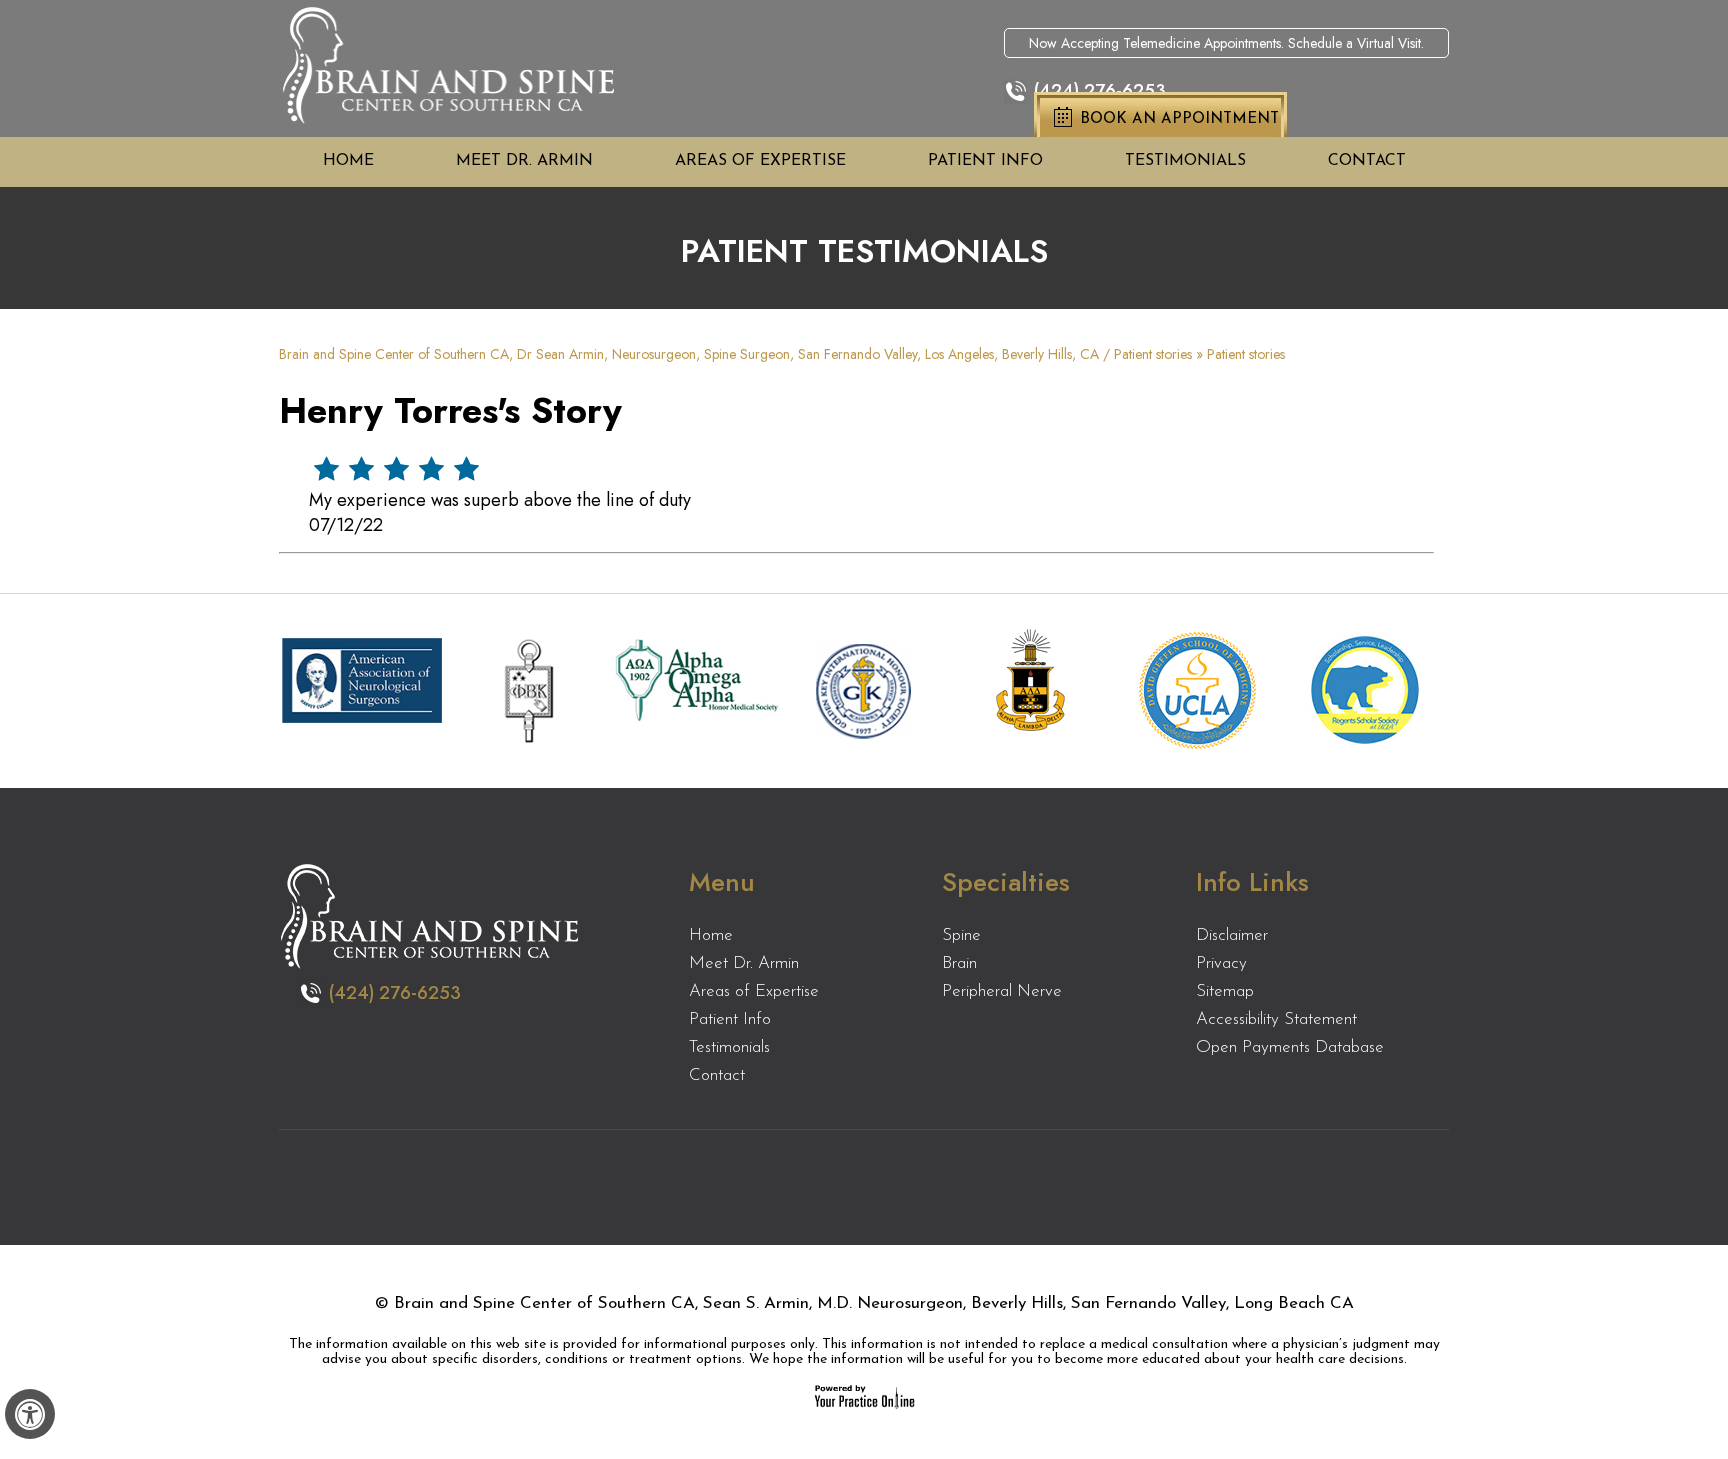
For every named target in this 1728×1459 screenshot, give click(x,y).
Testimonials (1185, 161)
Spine (961, 935)
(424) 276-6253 (1100, 91)
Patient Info (985, 161)
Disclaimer (1232, 935)
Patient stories (1153, 354)
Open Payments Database (1290, 1047)
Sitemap (1225, 991)
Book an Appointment (1179, 119)
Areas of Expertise (760, 161)
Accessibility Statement (1276, 1019)
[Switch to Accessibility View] (30, 1414)
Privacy (1221, 963)
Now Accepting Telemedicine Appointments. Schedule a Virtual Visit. (1226, 43)
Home (348, 161)
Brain (959, 963)
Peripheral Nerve (1002, 991)
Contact (1367, 161)
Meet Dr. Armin (524, 161)
